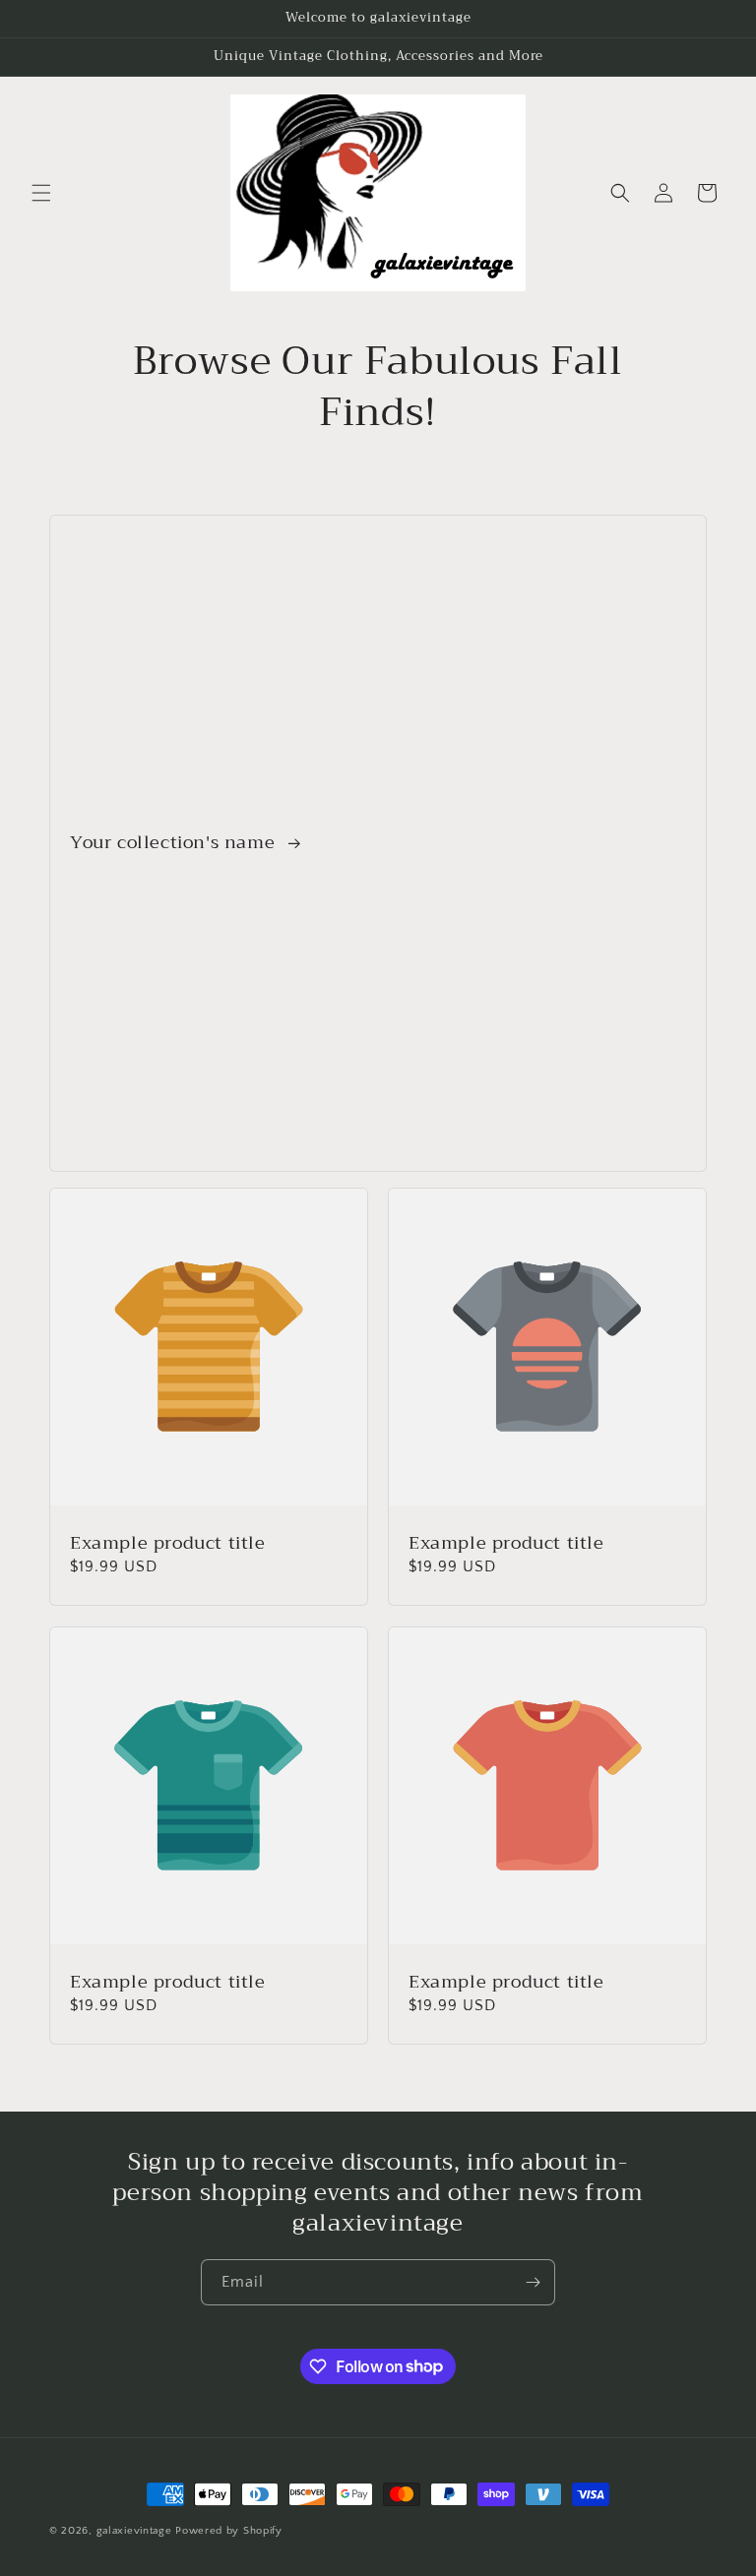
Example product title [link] (168, 1543)
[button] (41, 193)
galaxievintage (134, 2531)
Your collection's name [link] (175, 844)
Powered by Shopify (229, 2531)
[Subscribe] (533, 2282)
